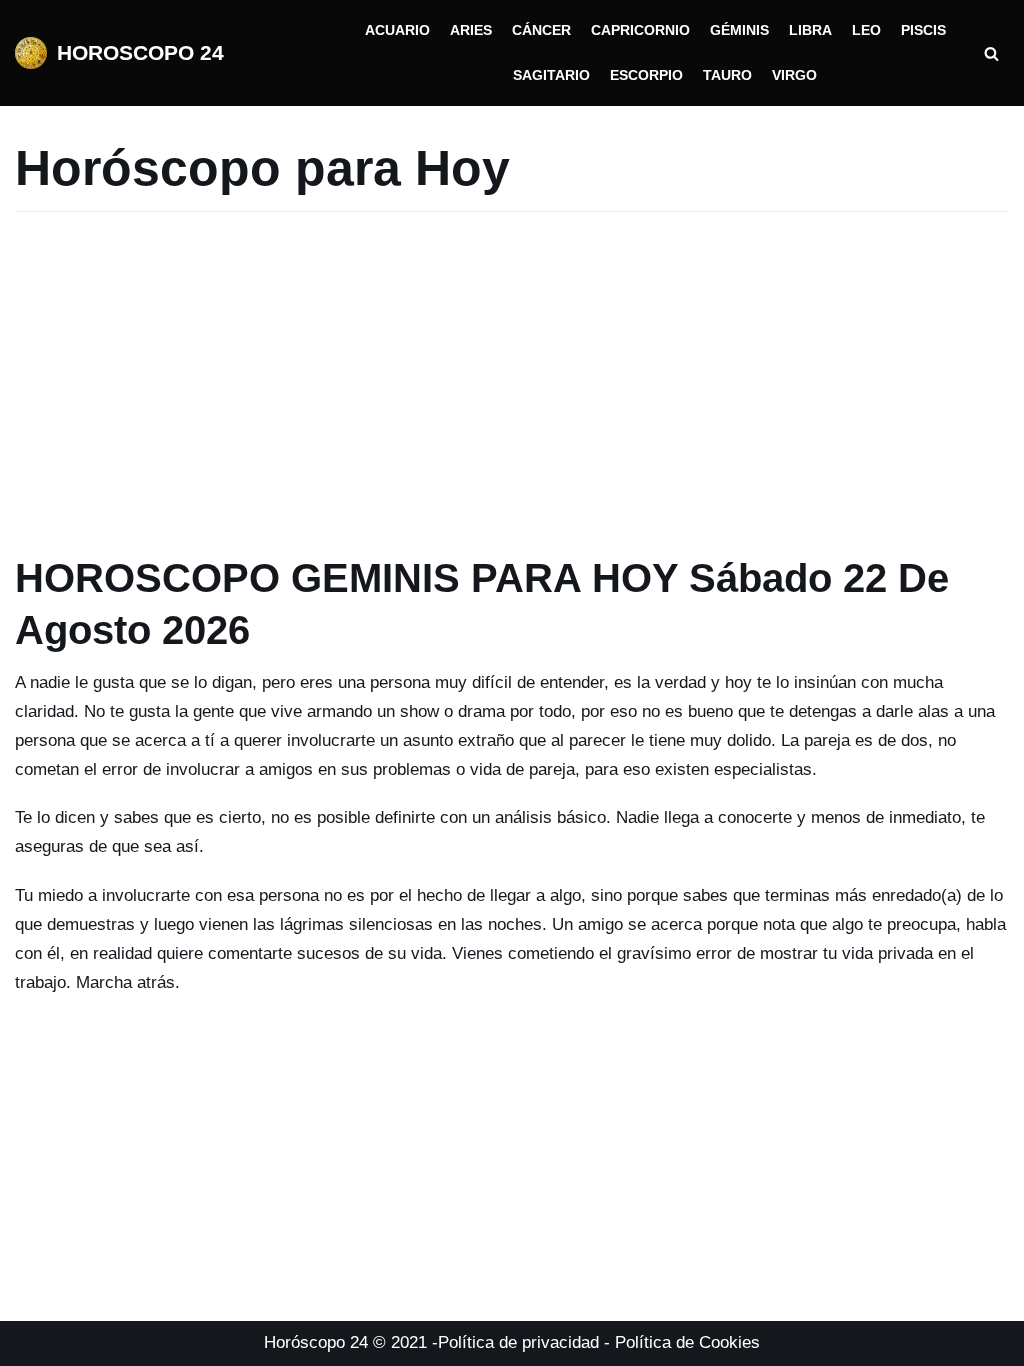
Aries (471, 30)
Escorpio (646, 75)
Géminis (739, 30)
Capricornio (640, 30)
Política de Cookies (687, 1342)
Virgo (794, 75)
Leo (866, 30)
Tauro (727, 75)
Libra (810, 30)
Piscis (923, 30)
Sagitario (551, 75)
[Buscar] (991, 53)
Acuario (397, 30)
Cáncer (541, 30)
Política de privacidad (518, 1342)
